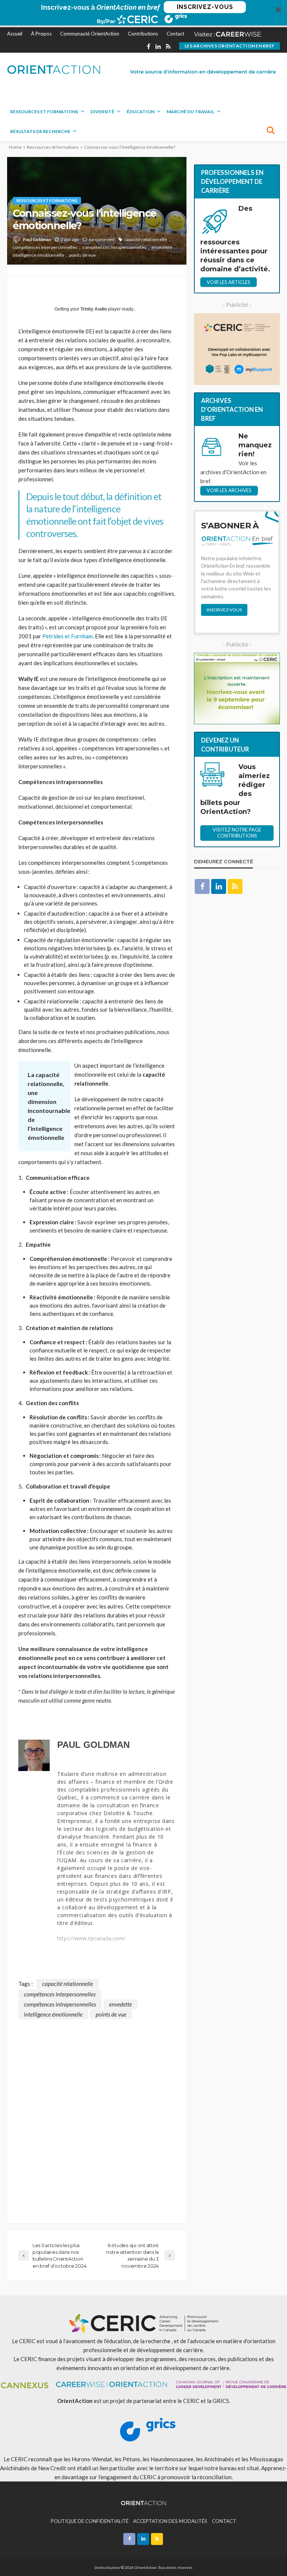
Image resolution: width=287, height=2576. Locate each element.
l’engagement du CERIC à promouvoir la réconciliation (165, 2477)
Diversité (102, 112)
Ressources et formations (44, 112)
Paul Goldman (37, 239)
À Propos (41, 34)
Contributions (143, 34)
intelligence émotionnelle (38, 255)
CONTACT (224, 2521)
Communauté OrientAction (90, 34)
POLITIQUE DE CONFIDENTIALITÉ (90, 2521)
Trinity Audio (94, 309)
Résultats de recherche (40, 131)
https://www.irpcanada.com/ (91, 1938)
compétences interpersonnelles (45, 247)
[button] (143, 14)
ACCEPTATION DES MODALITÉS (170, 2521)
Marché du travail (190, 112)
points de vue (82, 255)
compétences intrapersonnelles (114, 247)
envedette (162, 247)
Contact (175, 34)
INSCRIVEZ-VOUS (205, 7)
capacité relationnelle (146, 239)
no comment (102, 239)
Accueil (15, 34)
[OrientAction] (54, 70)
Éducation (141, 112)
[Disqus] (97, 2113)
